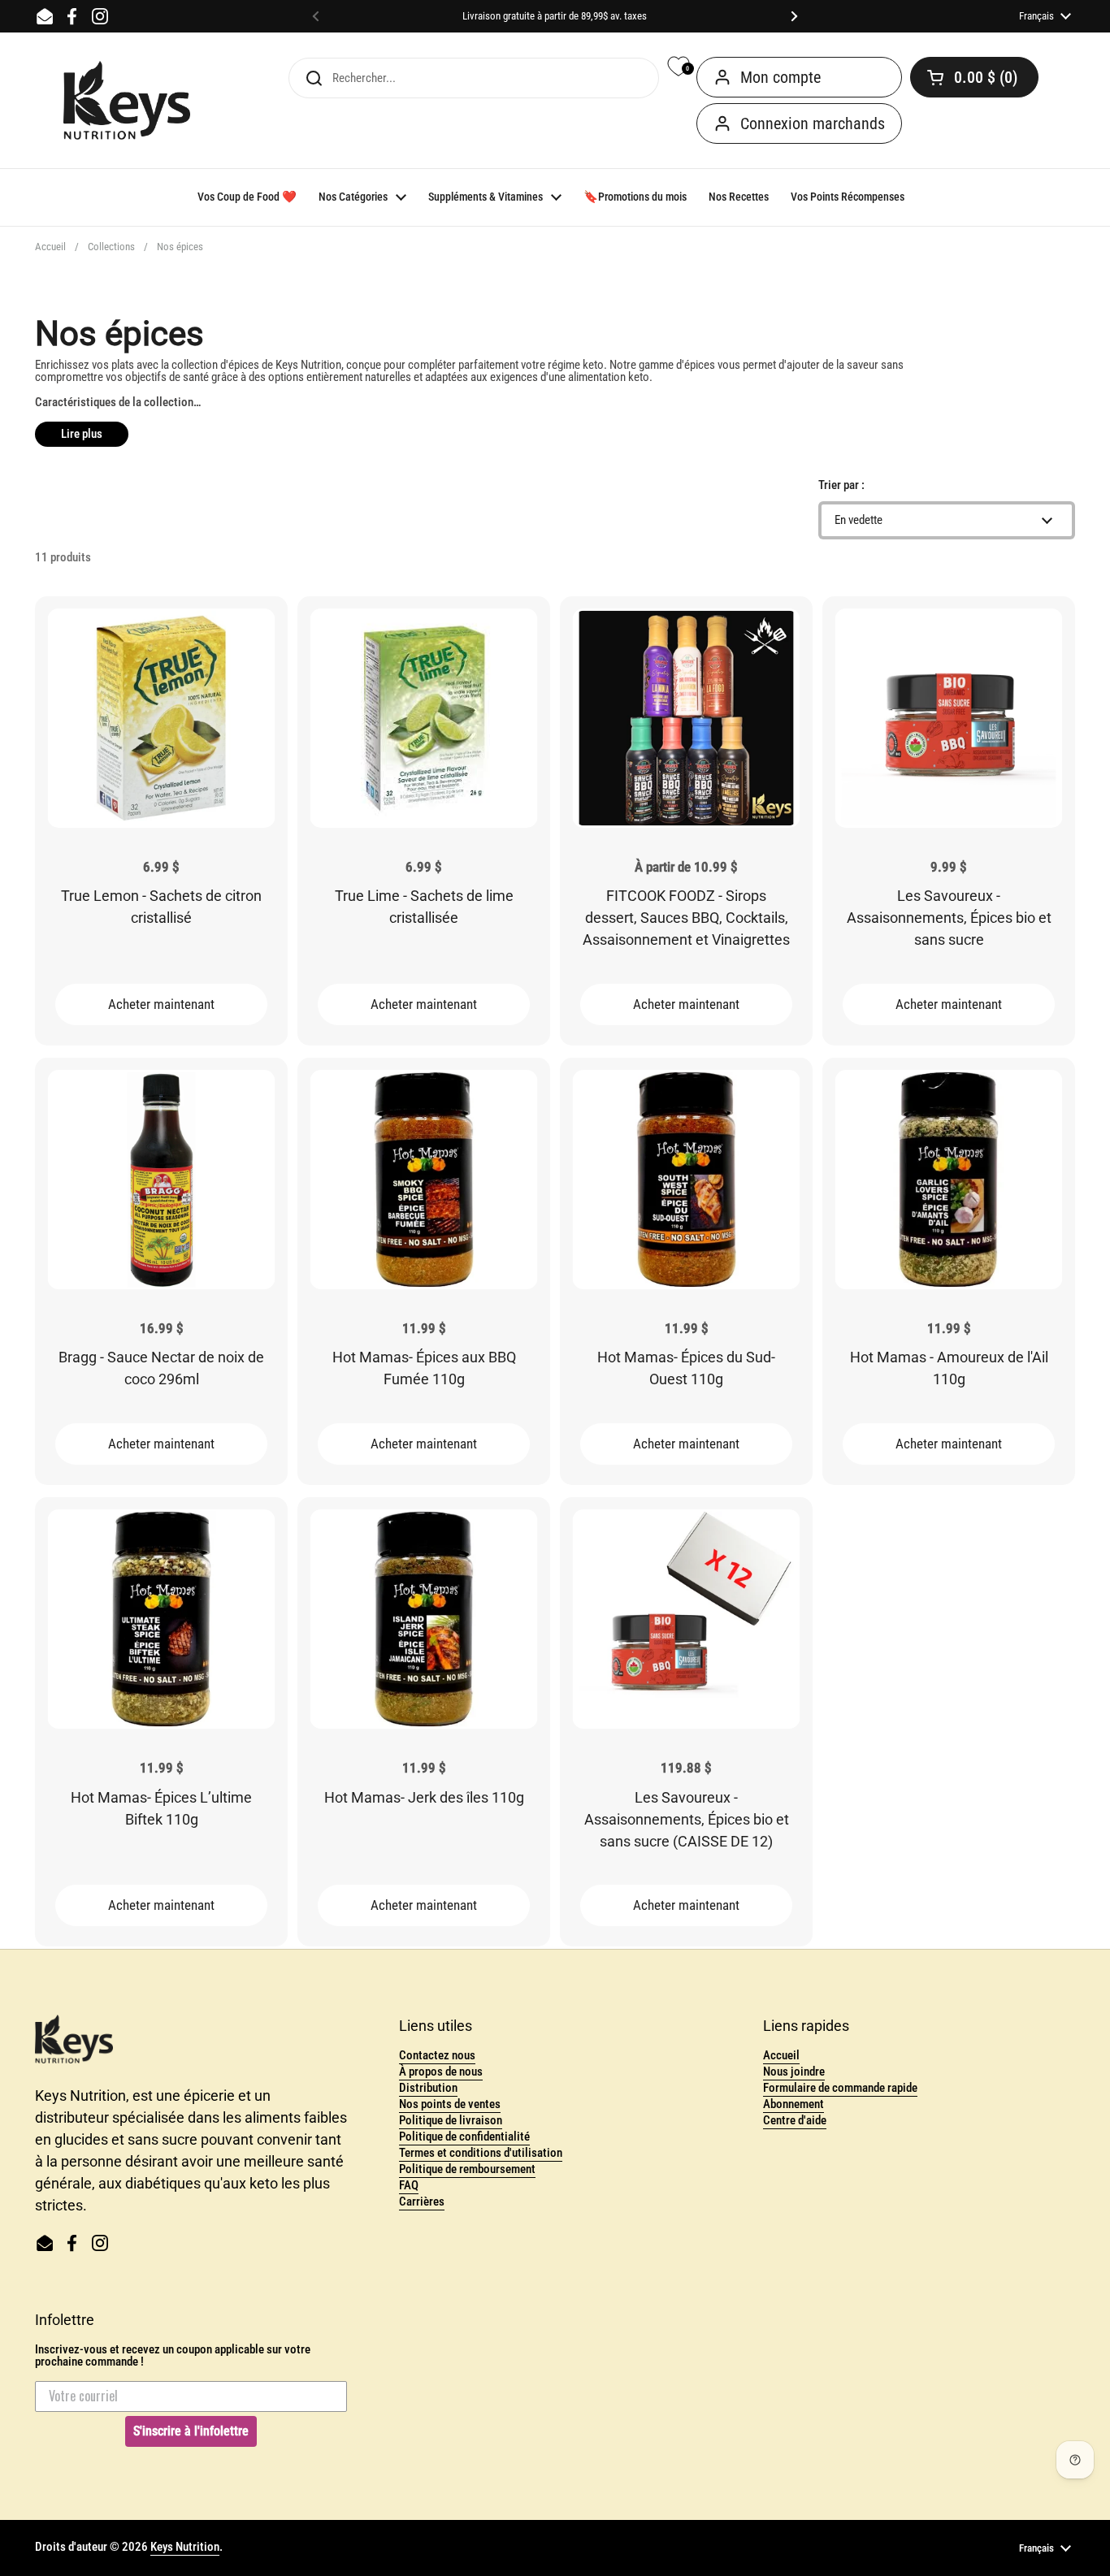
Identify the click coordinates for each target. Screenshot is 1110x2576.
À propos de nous (441, 2072)
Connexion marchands (813, 123)
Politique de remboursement (467, 2169)
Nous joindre (794, 2072)
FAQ (409, 2185)
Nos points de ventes (450, 2104)
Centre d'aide (795, 2120)
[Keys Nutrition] (127, 101)
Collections (111, 247)
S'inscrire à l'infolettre (191, 2431)
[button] (974, 77)
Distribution (428, 2088)
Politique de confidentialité (464, 2137)
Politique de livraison (451, 2120)
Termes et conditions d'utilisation (481, 2153)
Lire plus (82, 434)
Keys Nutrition (185, 2547)
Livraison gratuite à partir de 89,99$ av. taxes (555, 16)
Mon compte (780, 77)
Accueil (50, 247)
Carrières (422, 2202)
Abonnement (793, 2104)
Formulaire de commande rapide (840, 2088)
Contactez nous (437, 2055)
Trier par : (841, 485)
